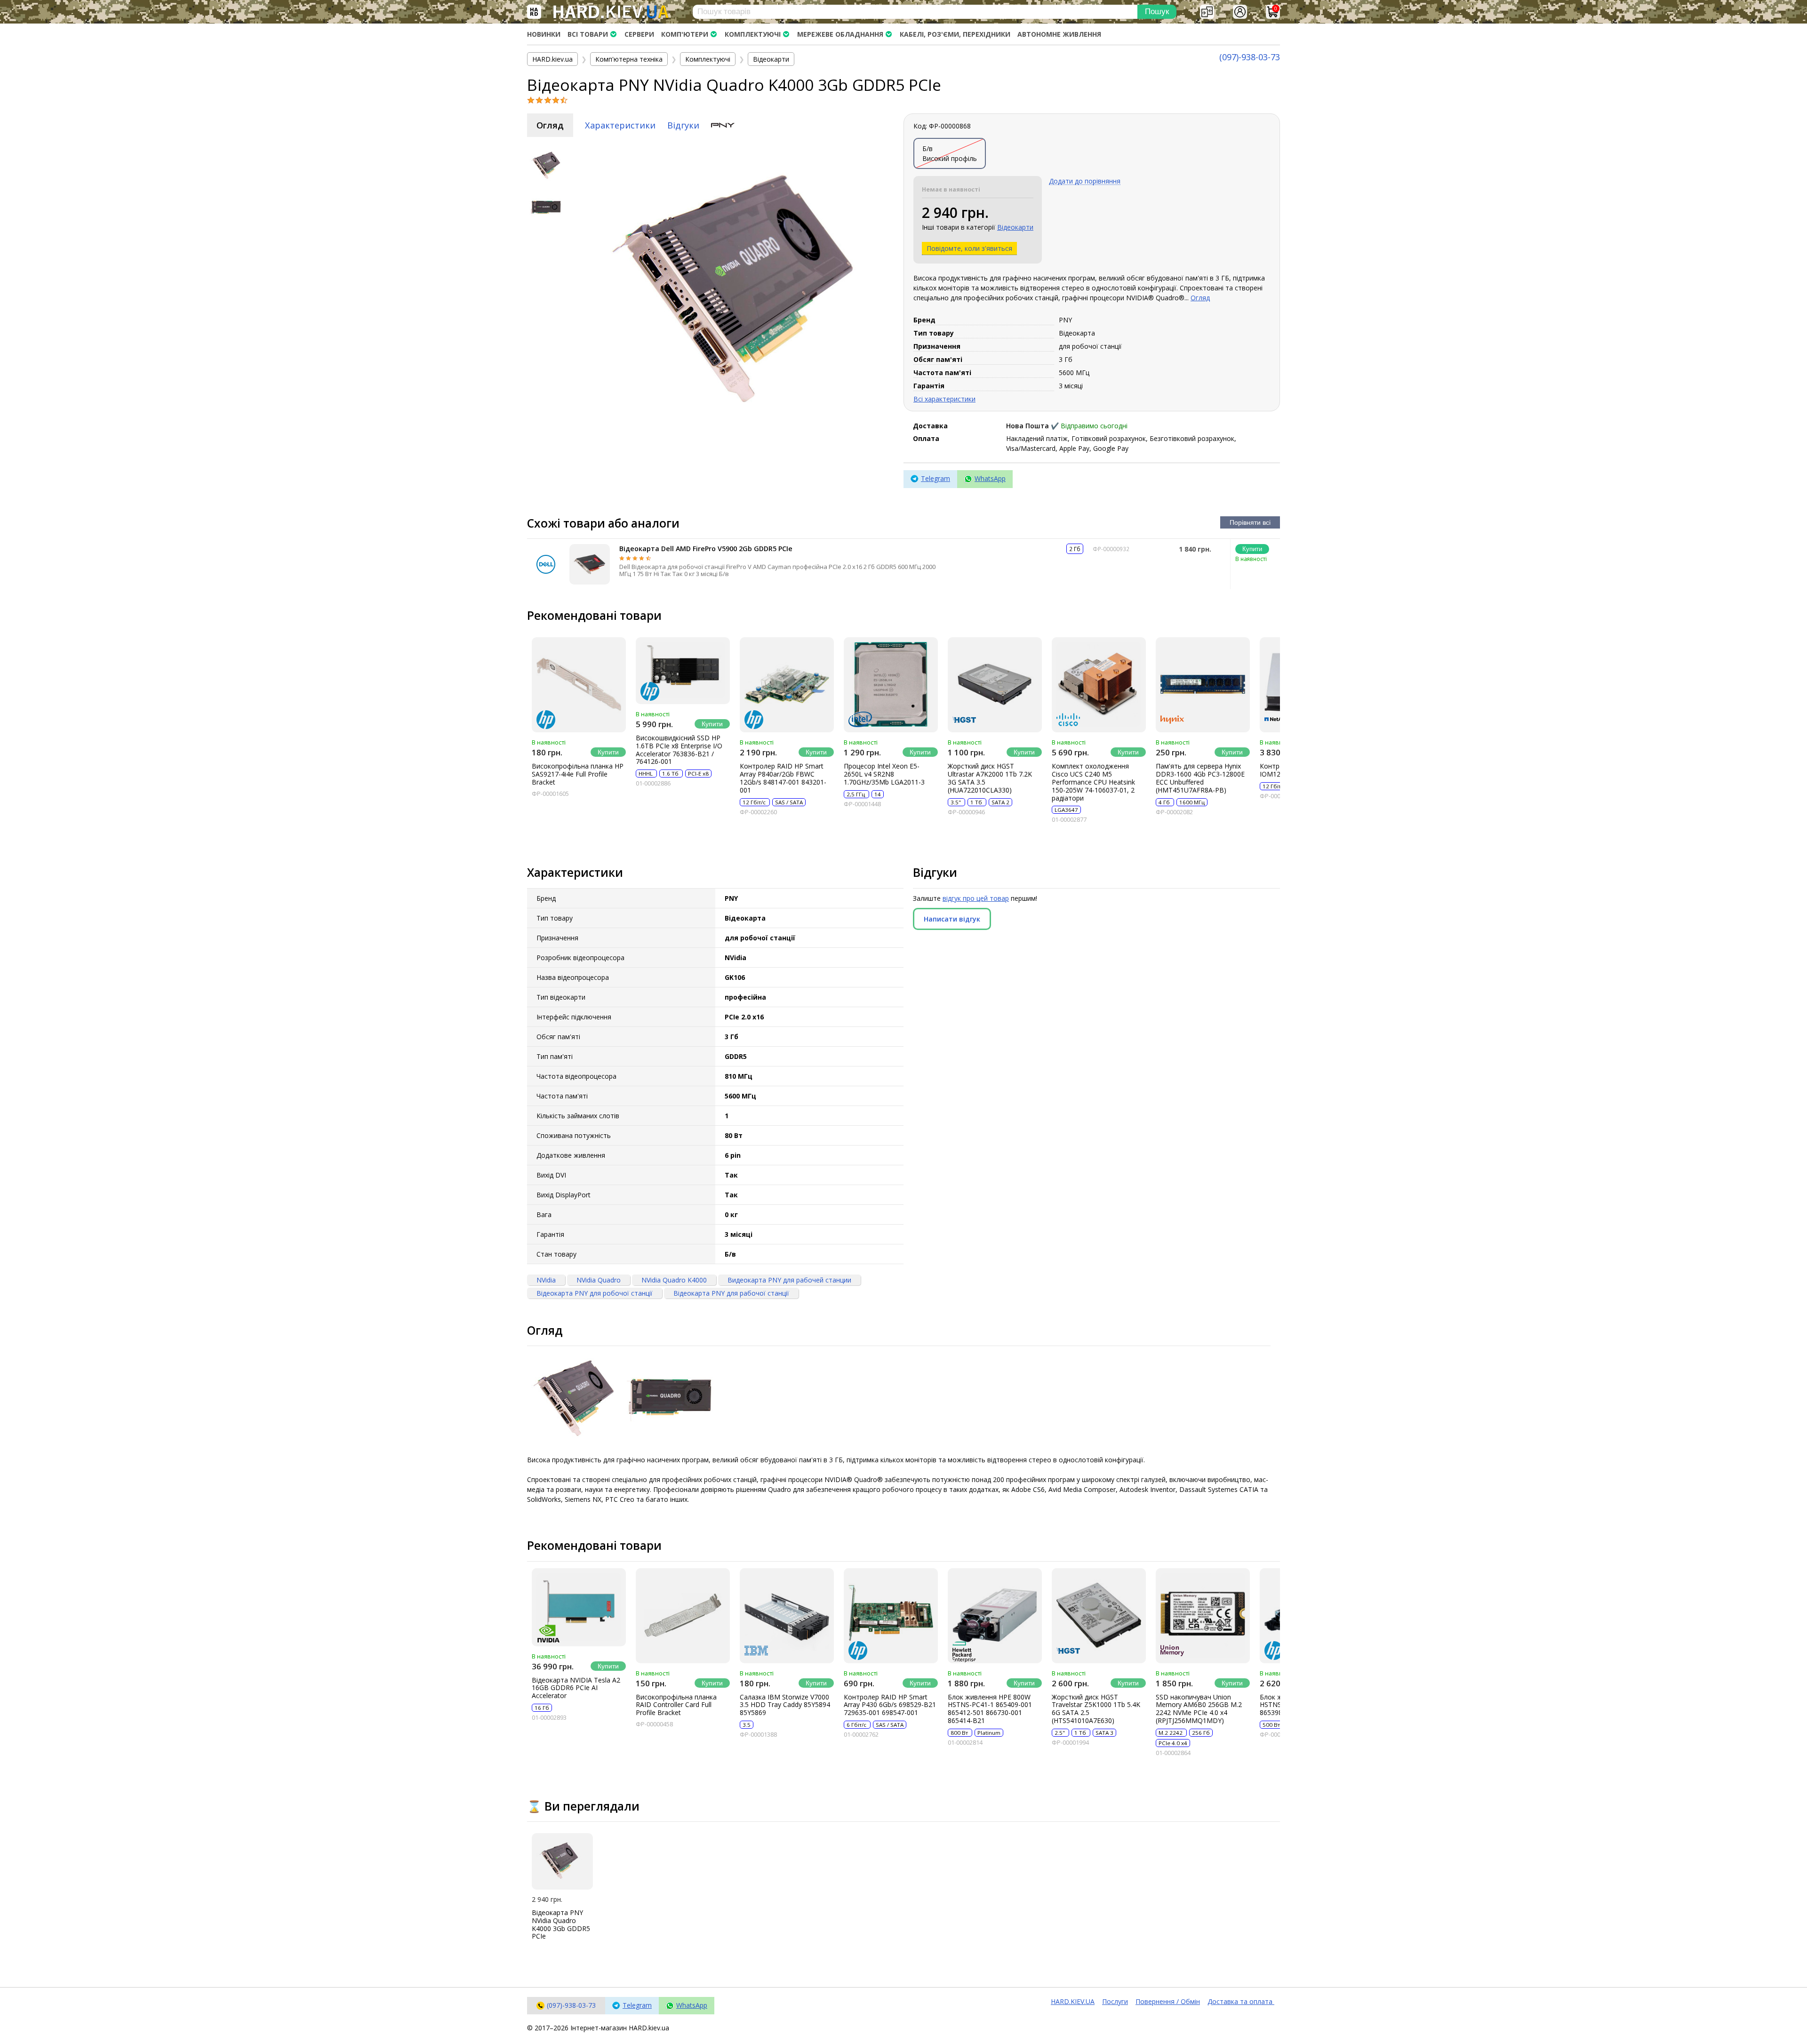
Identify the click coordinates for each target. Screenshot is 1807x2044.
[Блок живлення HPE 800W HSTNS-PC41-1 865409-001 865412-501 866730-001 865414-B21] (995, 1616)
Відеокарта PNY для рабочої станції (731, 1293)
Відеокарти (1015, 227)
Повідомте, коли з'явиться (969, 248)
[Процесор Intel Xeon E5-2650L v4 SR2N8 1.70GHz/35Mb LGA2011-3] (891, 685)
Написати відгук (952, 919)
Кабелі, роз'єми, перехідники (955, 34)
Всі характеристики (944, 399)
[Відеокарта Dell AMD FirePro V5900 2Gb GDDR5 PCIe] (590, 564)
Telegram (935, 478)
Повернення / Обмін (1168, 2001)
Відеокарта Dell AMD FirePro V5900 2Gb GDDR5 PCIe (706, 549)
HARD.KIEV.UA (1073, 2001)
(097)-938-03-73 (1250, 57)
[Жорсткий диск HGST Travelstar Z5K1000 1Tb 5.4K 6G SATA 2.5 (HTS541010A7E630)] (1099, 1616)
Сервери (639, 34)
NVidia (546, 1280)
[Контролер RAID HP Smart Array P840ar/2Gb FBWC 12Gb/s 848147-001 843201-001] (787, 685)
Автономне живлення (1059, 34)
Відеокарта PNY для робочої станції (595, 1293)
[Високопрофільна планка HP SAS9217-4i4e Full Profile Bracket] (579, 685)
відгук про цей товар (976, 898)
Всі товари (588, 34)
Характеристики (620, 125)
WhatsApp (990, 478)
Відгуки (683, 125)
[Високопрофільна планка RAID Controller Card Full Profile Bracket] (683, 1616)
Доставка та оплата (1241, 2001)
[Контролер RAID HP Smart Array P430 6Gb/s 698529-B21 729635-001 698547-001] (891, 1616)
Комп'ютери (685, 34)
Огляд (550, 125)
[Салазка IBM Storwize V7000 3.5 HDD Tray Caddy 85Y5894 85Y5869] (787, 1616)
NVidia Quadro (599, 1280)
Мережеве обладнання (840, 34)
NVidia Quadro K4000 (674, 1280)
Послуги (1115, 2001)
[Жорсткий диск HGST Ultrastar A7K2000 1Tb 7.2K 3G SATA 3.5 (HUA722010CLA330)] (995, 685)
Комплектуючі (753, 34)
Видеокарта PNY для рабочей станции (789, 1280)
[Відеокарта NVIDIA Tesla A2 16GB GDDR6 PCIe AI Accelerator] (579, 1607)
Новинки (544, 34)
